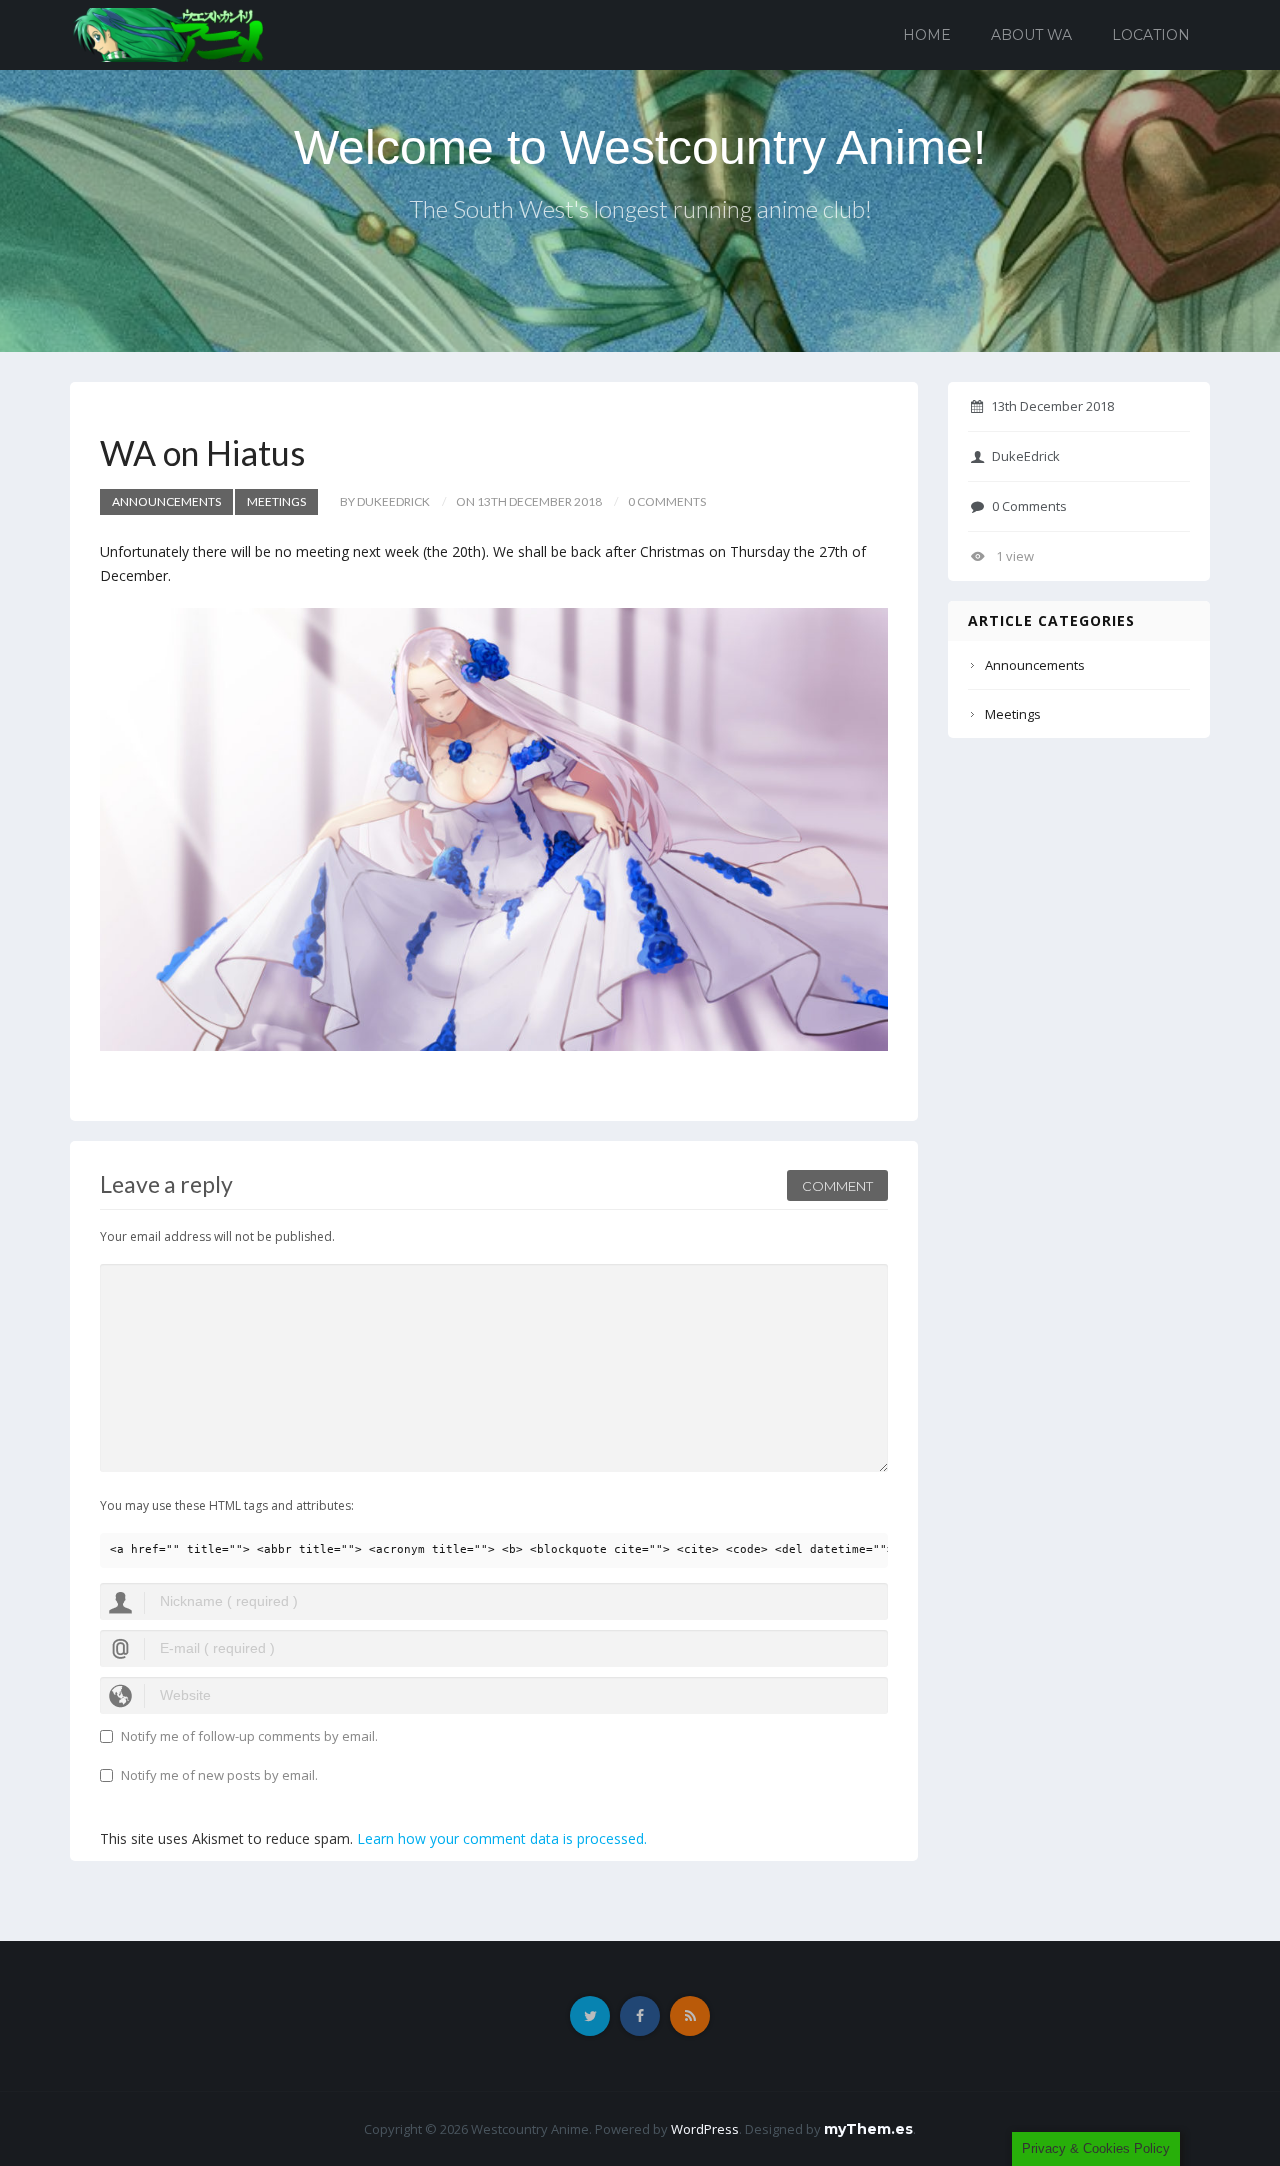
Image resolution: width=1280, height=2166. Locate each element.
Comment (837, 1186)
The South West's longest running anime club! (640, 208)
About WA (1031, 35)
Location (1151, 35)
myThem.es (868, 2129)
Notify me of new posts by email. (219, 1775)
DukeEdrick (1026, 456)
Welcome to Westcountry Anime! (640, 147)
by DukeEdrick (385, 501)
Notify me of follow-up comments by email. (249, 1736)
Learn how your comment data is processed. (502, 1838)
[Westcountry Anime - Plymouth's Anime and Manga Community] (168, 33)
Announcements (166, 501)
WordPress (705, 2129)
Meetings (276, 501)
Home (927, 35)
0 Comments (1029, 506)
